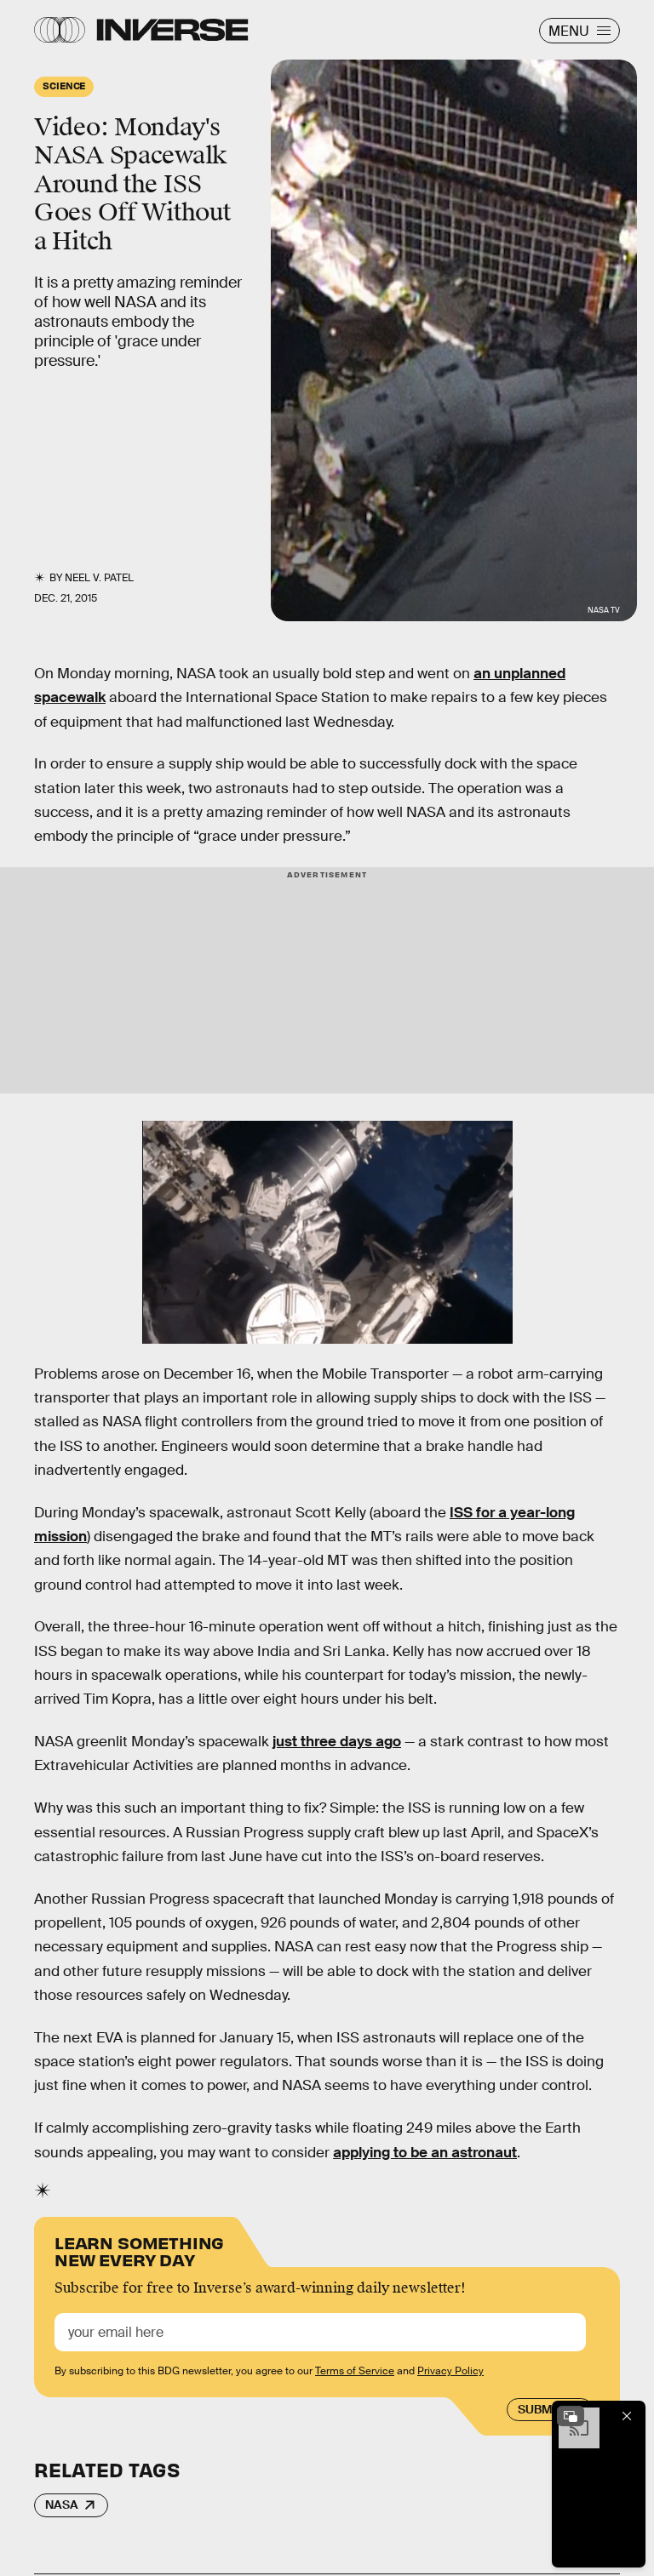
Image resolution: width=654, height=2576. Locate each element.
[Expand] (571, 2416)
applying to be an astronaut (425, 2153)
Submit (540, 2409)
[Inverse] (172, 30)
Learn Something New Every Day (139, 2250)
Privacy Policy (450, 2371)
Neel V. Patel (99, 578)
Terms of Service (355, 2371)
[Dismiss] (627, 2416)
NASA (62, 2505)
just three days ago (337, 1742)
